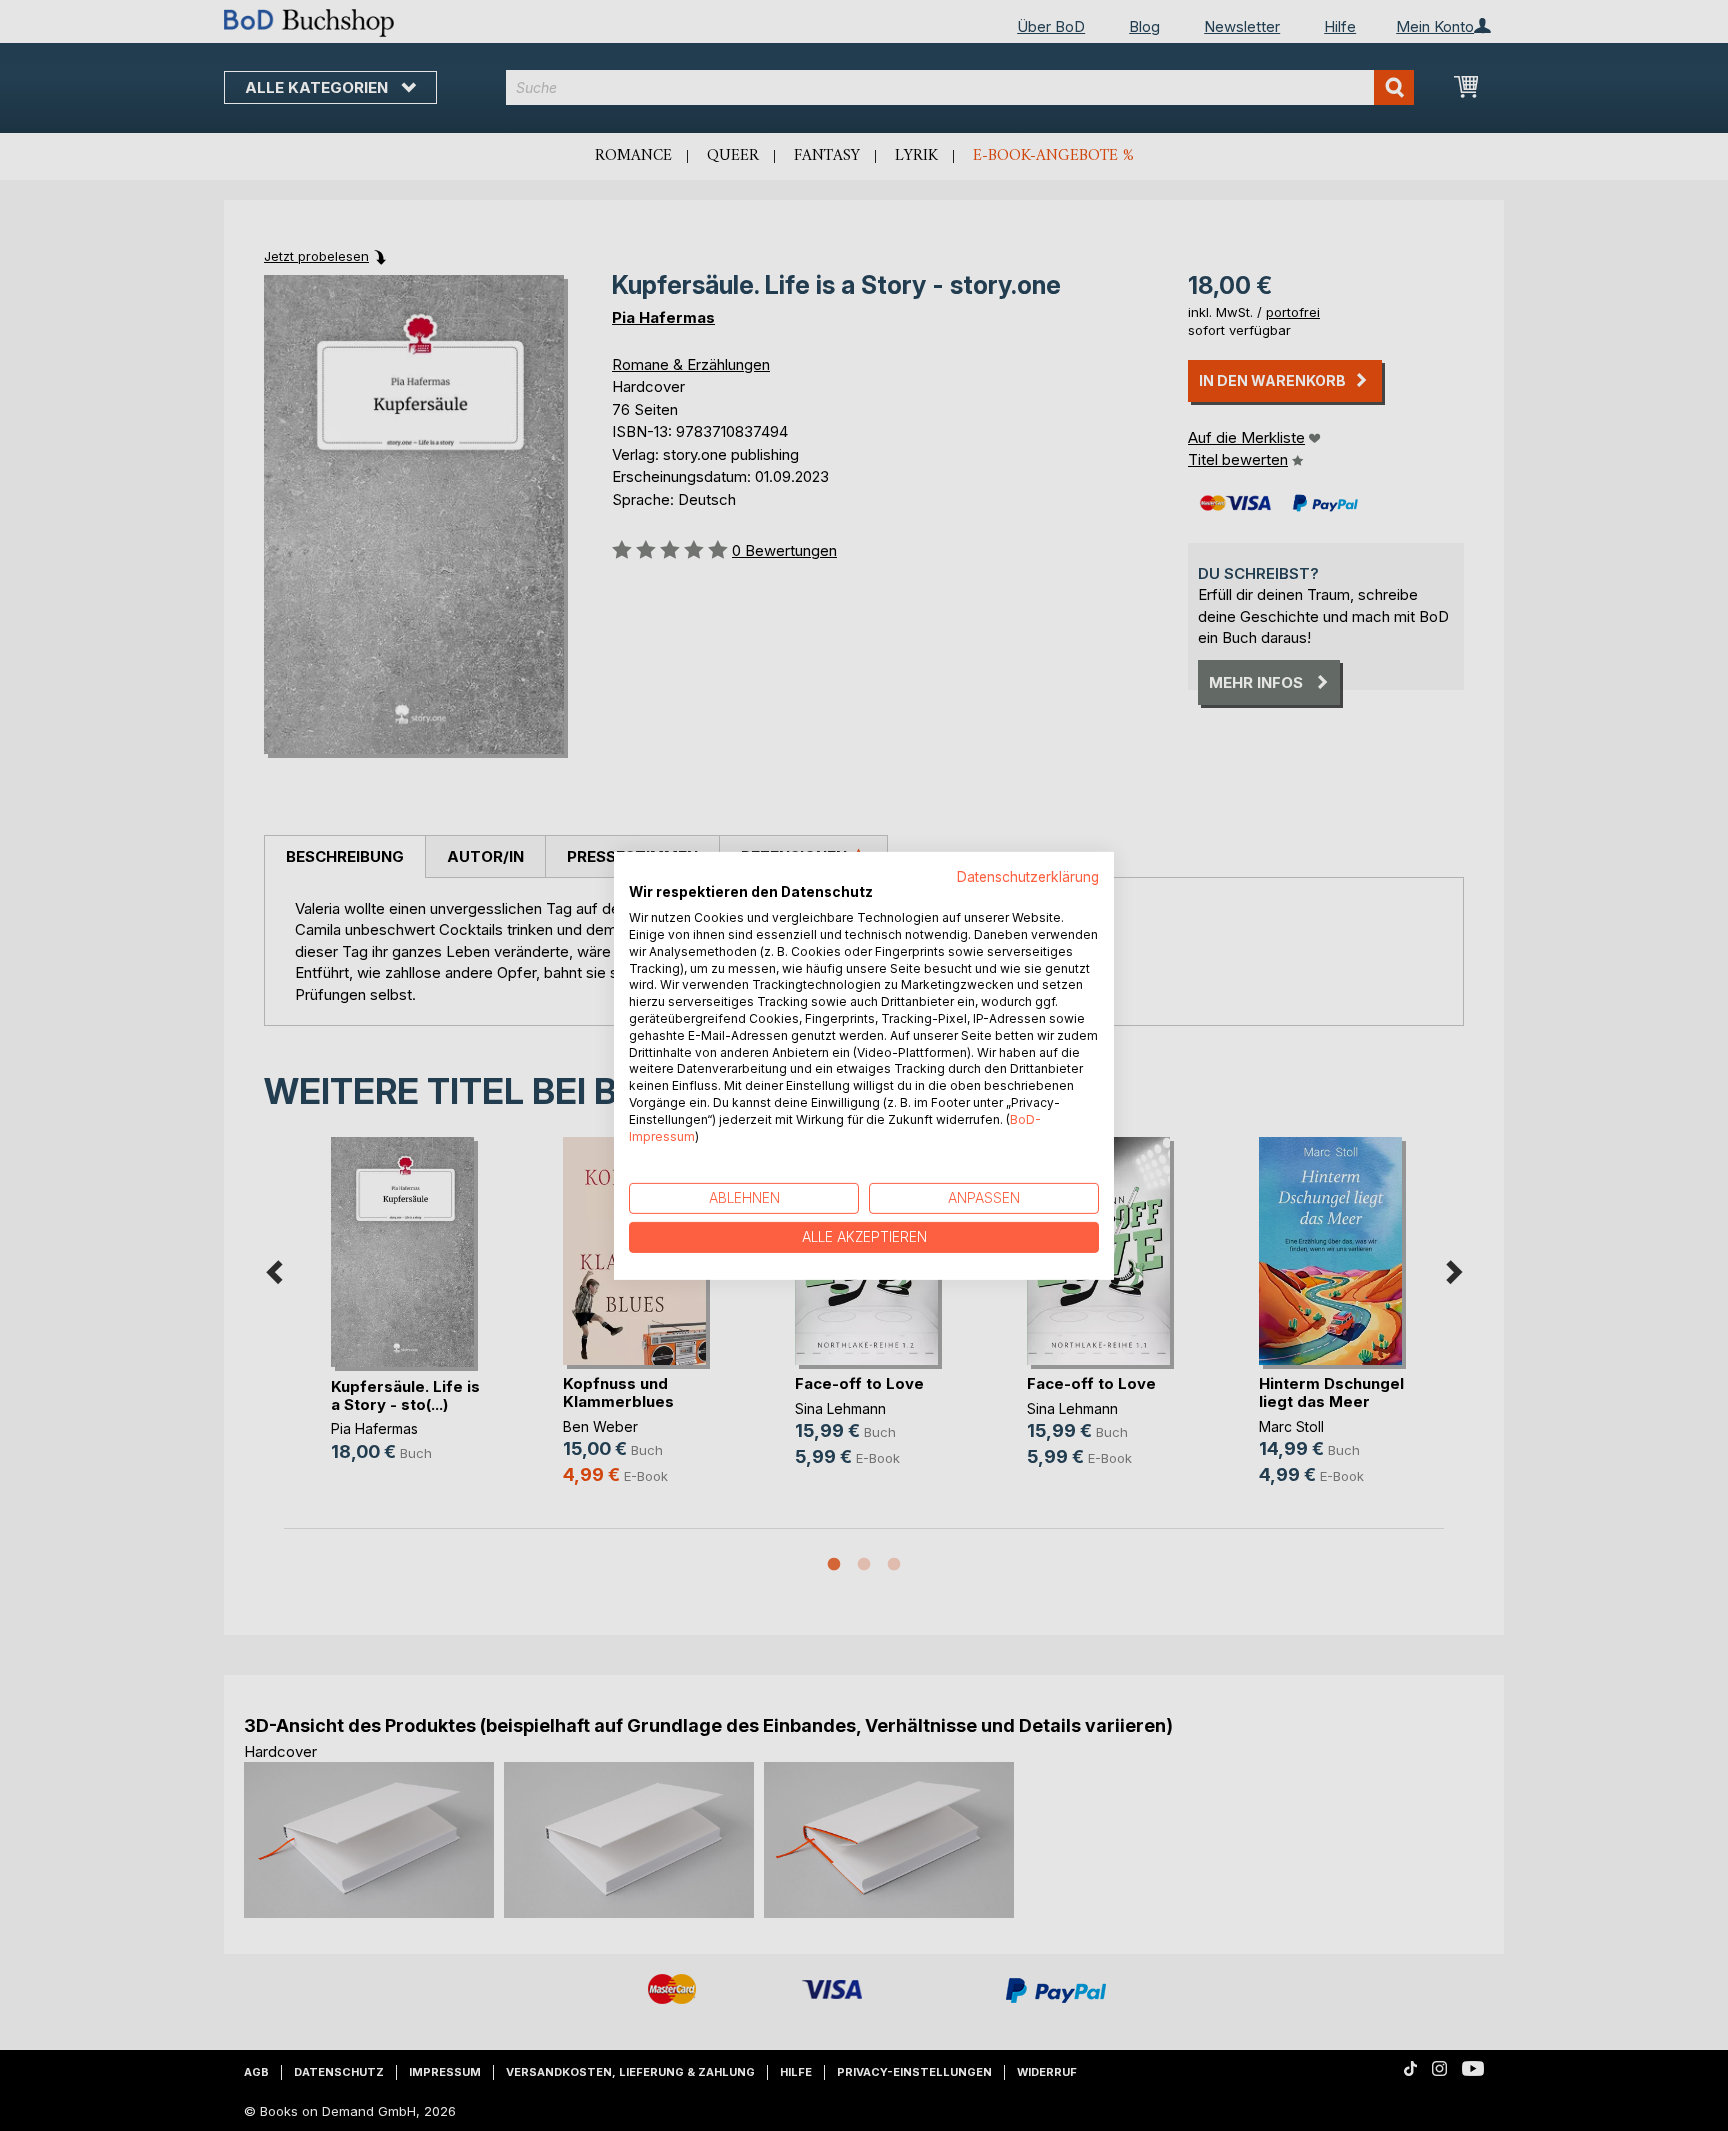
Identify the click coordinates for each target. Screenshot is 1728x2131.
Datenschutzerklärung (1028, 876)
